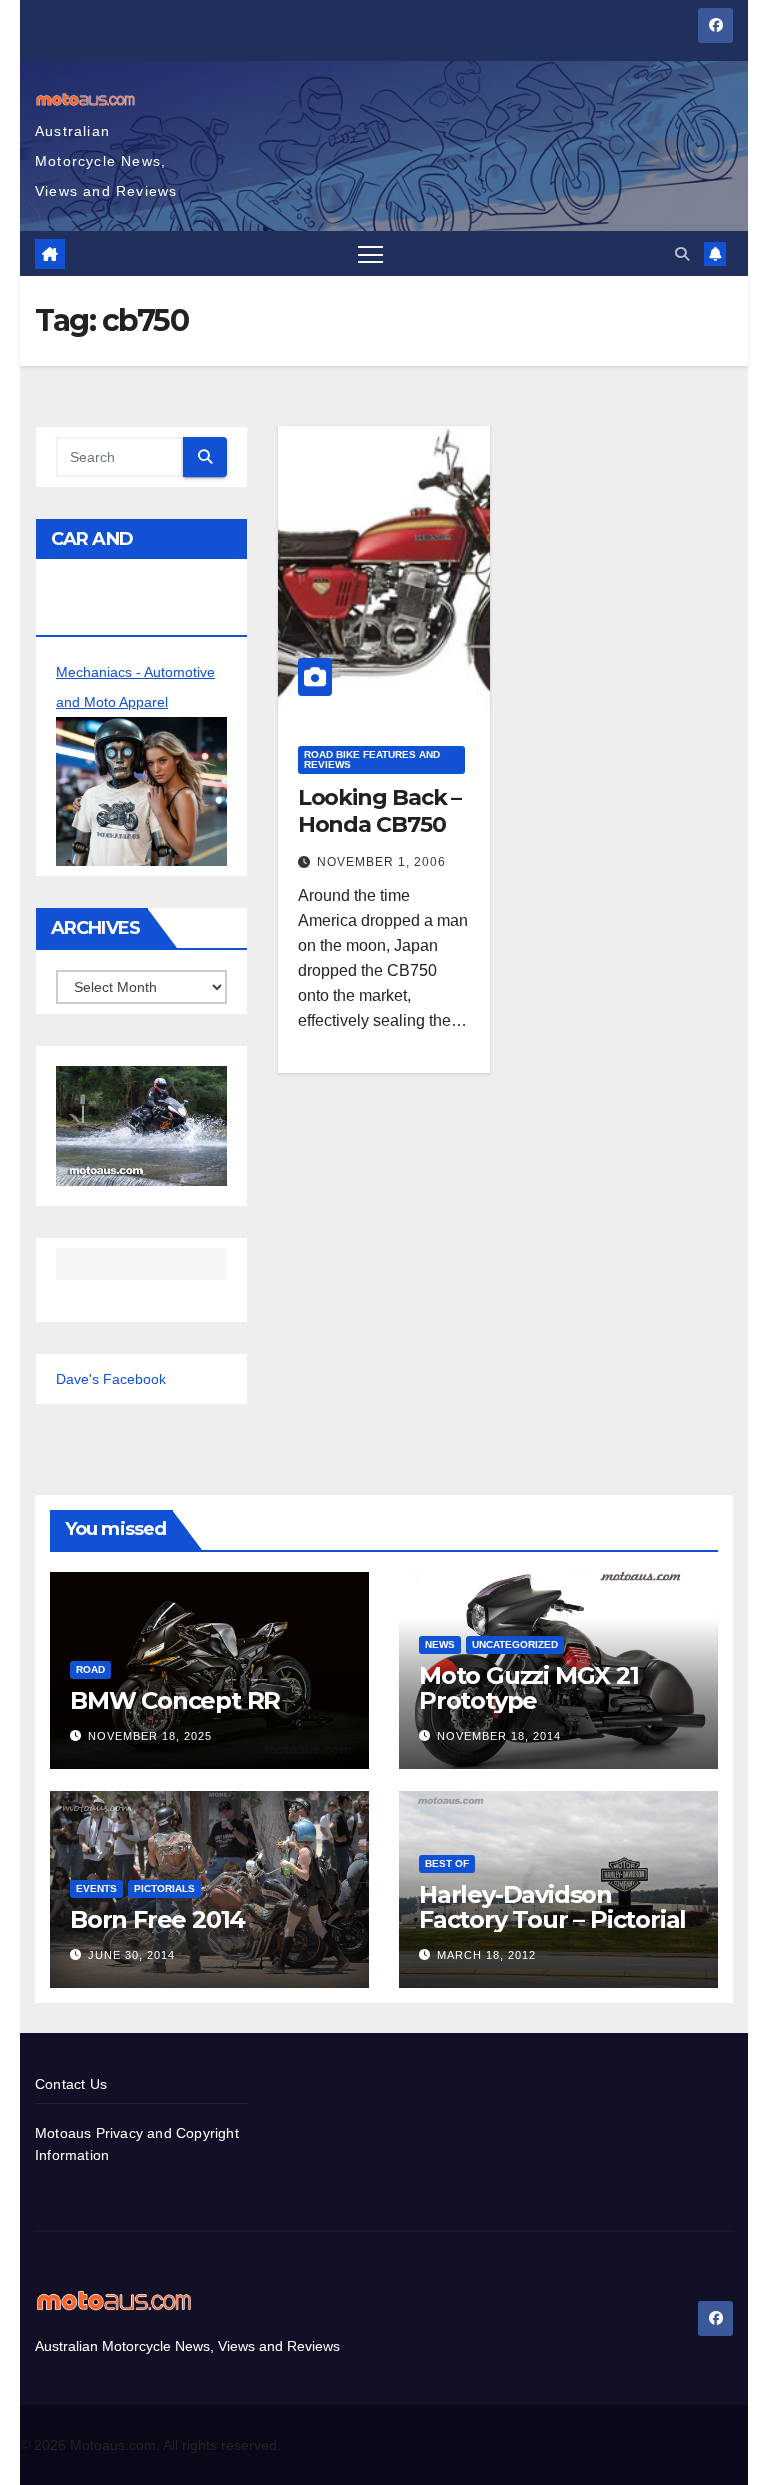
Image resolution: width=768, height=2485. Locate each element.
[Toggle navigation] (370, 253)
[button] (682, 254)
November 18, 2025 (150, 1736)
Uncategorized (515, 1644)
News (440, 1644)
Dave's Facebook (111, 1379)
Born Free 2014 (157, 1919)
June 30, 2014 (131, 1955)
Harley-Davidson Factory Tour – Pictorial (552, 1907)
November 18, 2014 (499, 1736)
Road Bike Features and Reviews (372, 759)
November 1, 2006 (381, 862)
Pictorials (164, 1888)
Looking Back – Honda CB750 (380, 810)
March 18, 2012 (486, 1955)
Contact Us (71, 2084)
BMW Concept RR (175, 1700)
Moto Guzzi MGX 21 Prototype (529, 1688)
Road (90, 1669)
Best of (447, 1863)
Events (96, 1888)
